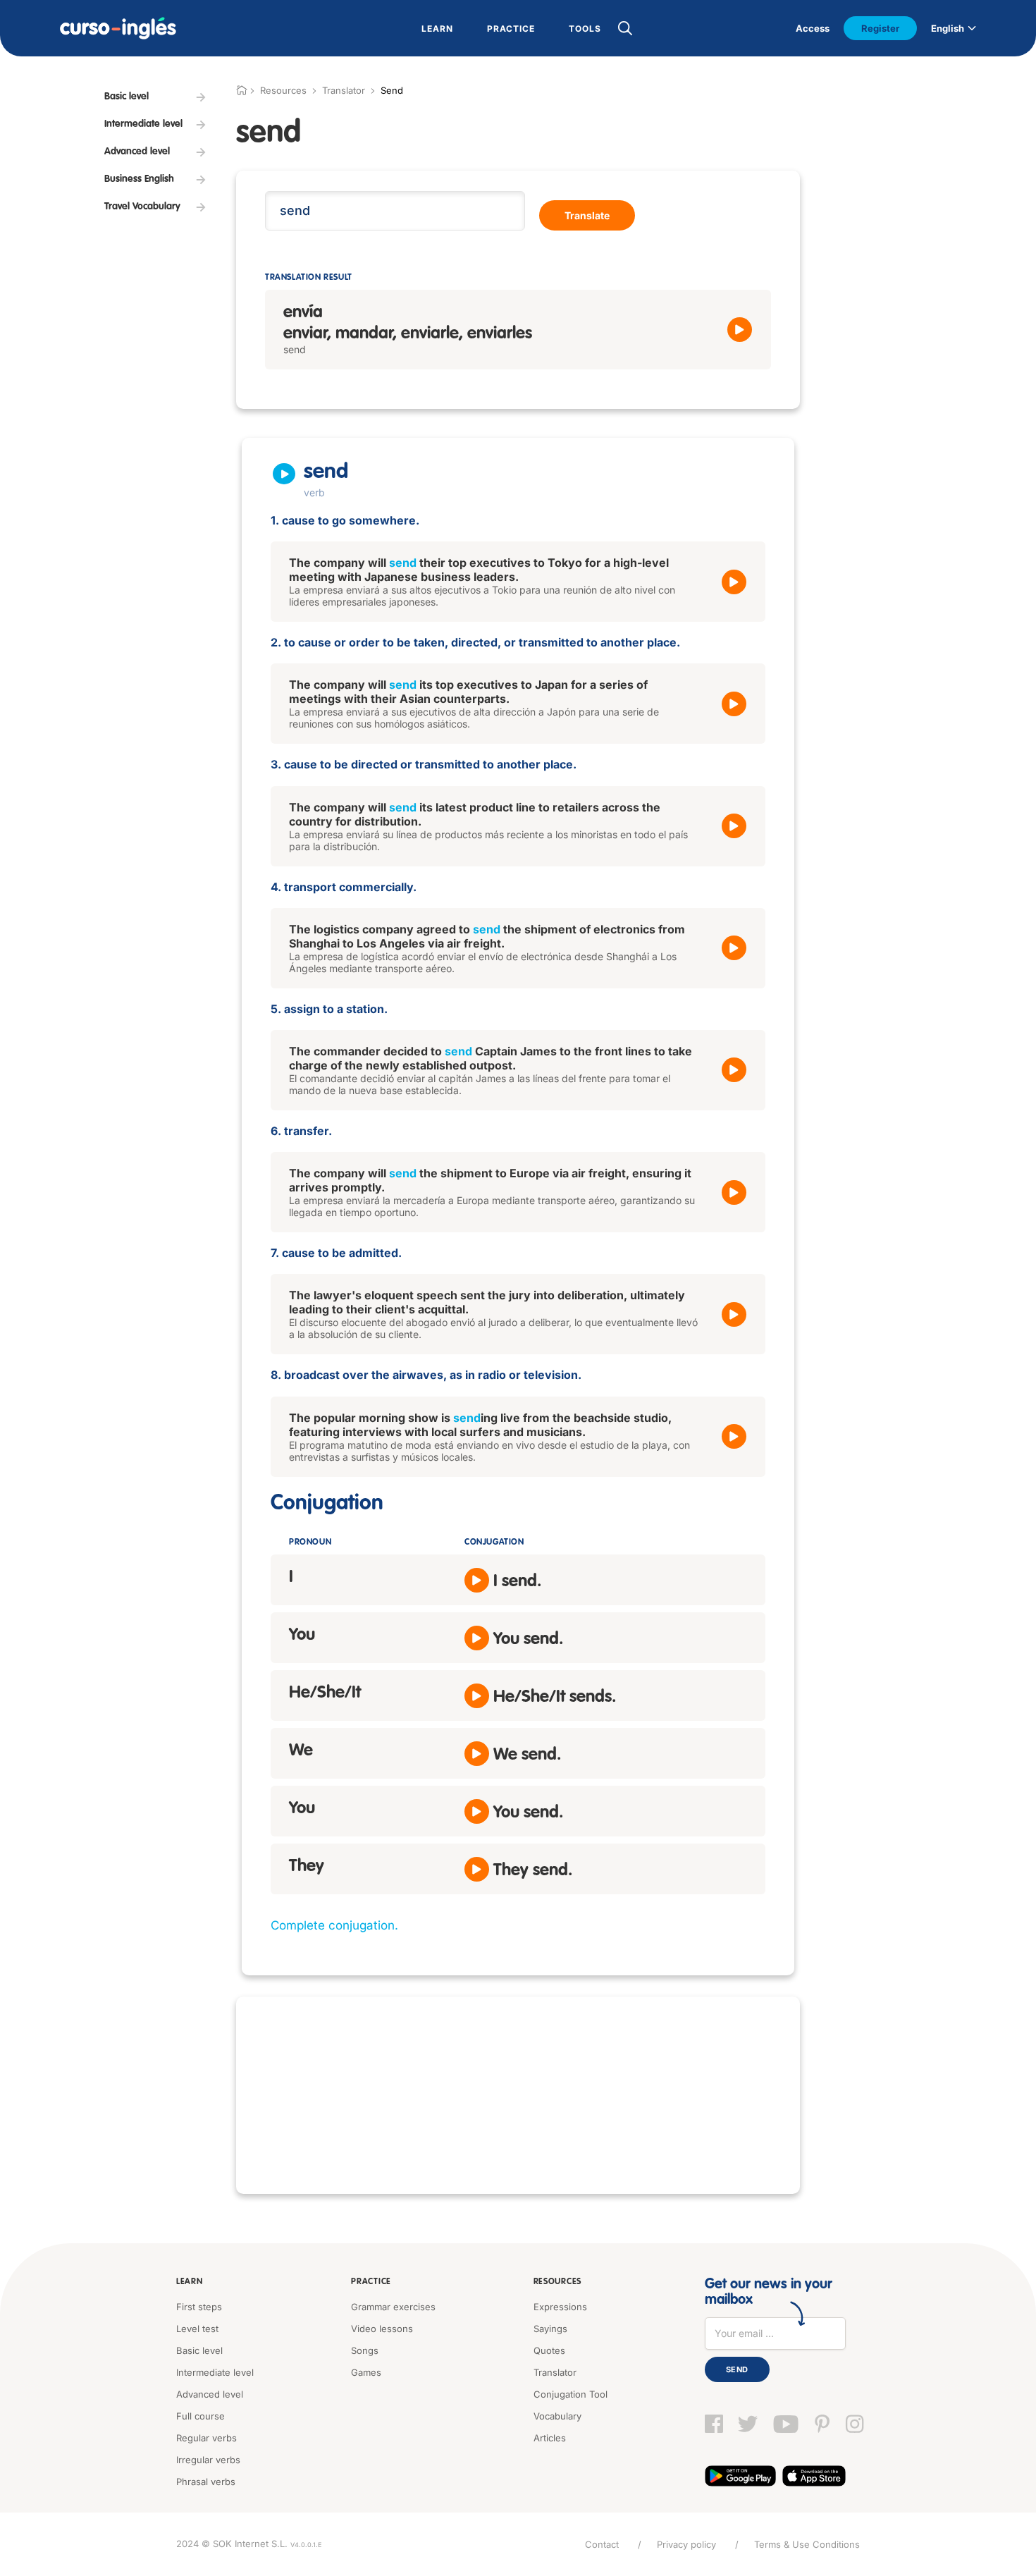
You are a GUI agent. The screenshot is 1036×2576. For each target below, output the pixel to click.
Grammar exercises (393, 2307)
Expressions (560, 2307)
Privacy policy (686, 2544)
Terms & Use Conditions (807, 2544)
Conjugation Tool (571, 2394)
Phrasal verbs (206, 2482)
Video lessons (382, 2329)
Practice (371, 2282)
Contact (602, 2544)
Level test (197, 2329)
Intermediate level (215, 2372)
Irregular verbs (208, 2460)
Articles (550, 2438)
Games (366, 2372)
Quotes (549, 2350)
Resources (557, 2282)
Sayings (550, 2329)
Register (880, 28)
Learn (190, 2282)
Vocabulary (557, 2416)
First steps (199, 2307)
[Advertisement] (518, 2095)
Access (813, 28)
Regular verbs (206, 2438)
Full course (201, 2416)
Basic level (199, 2350)
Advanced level (210, 2394)
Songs (365, 2350)
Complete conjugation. (334, 1925)
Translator (344, 90)
